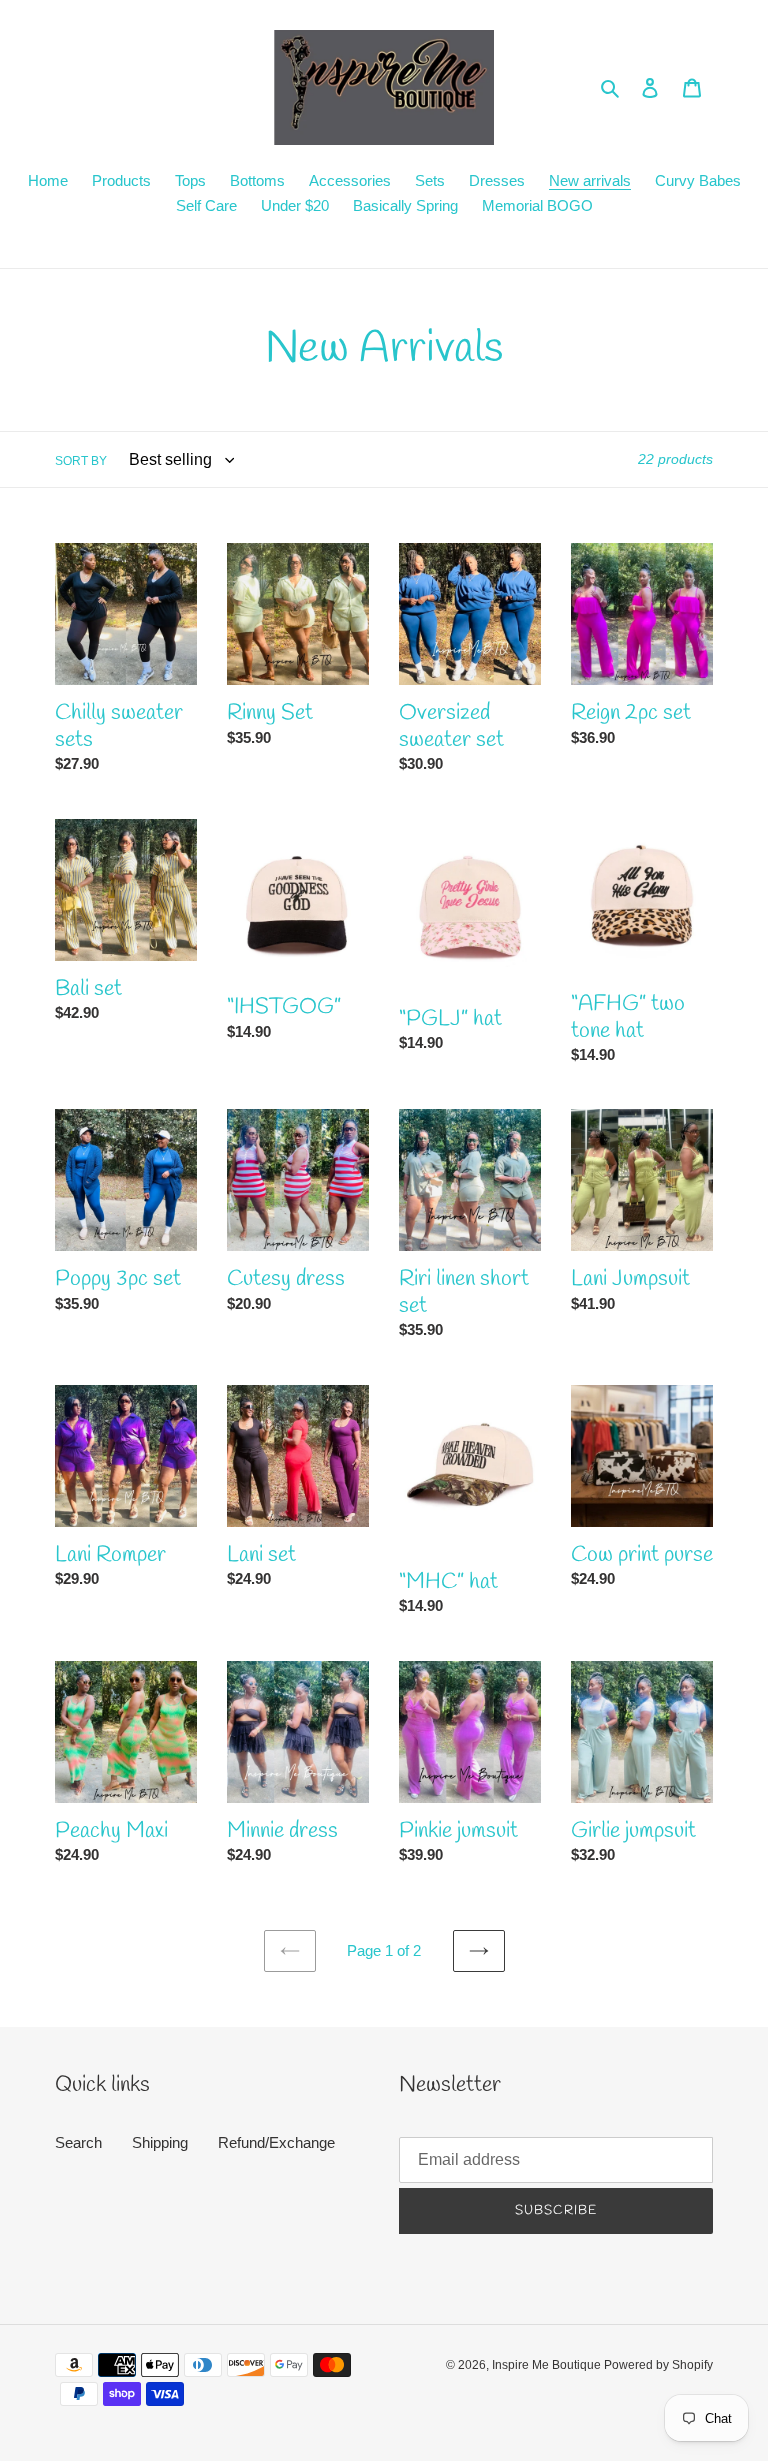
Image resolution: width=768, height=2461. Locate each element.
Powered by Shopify (658, 2365)
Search (78, 2142)
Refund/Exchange (276, 2142)
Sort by (81, 461)
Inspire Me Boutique (548, 2365)
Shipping (160, 2142)
